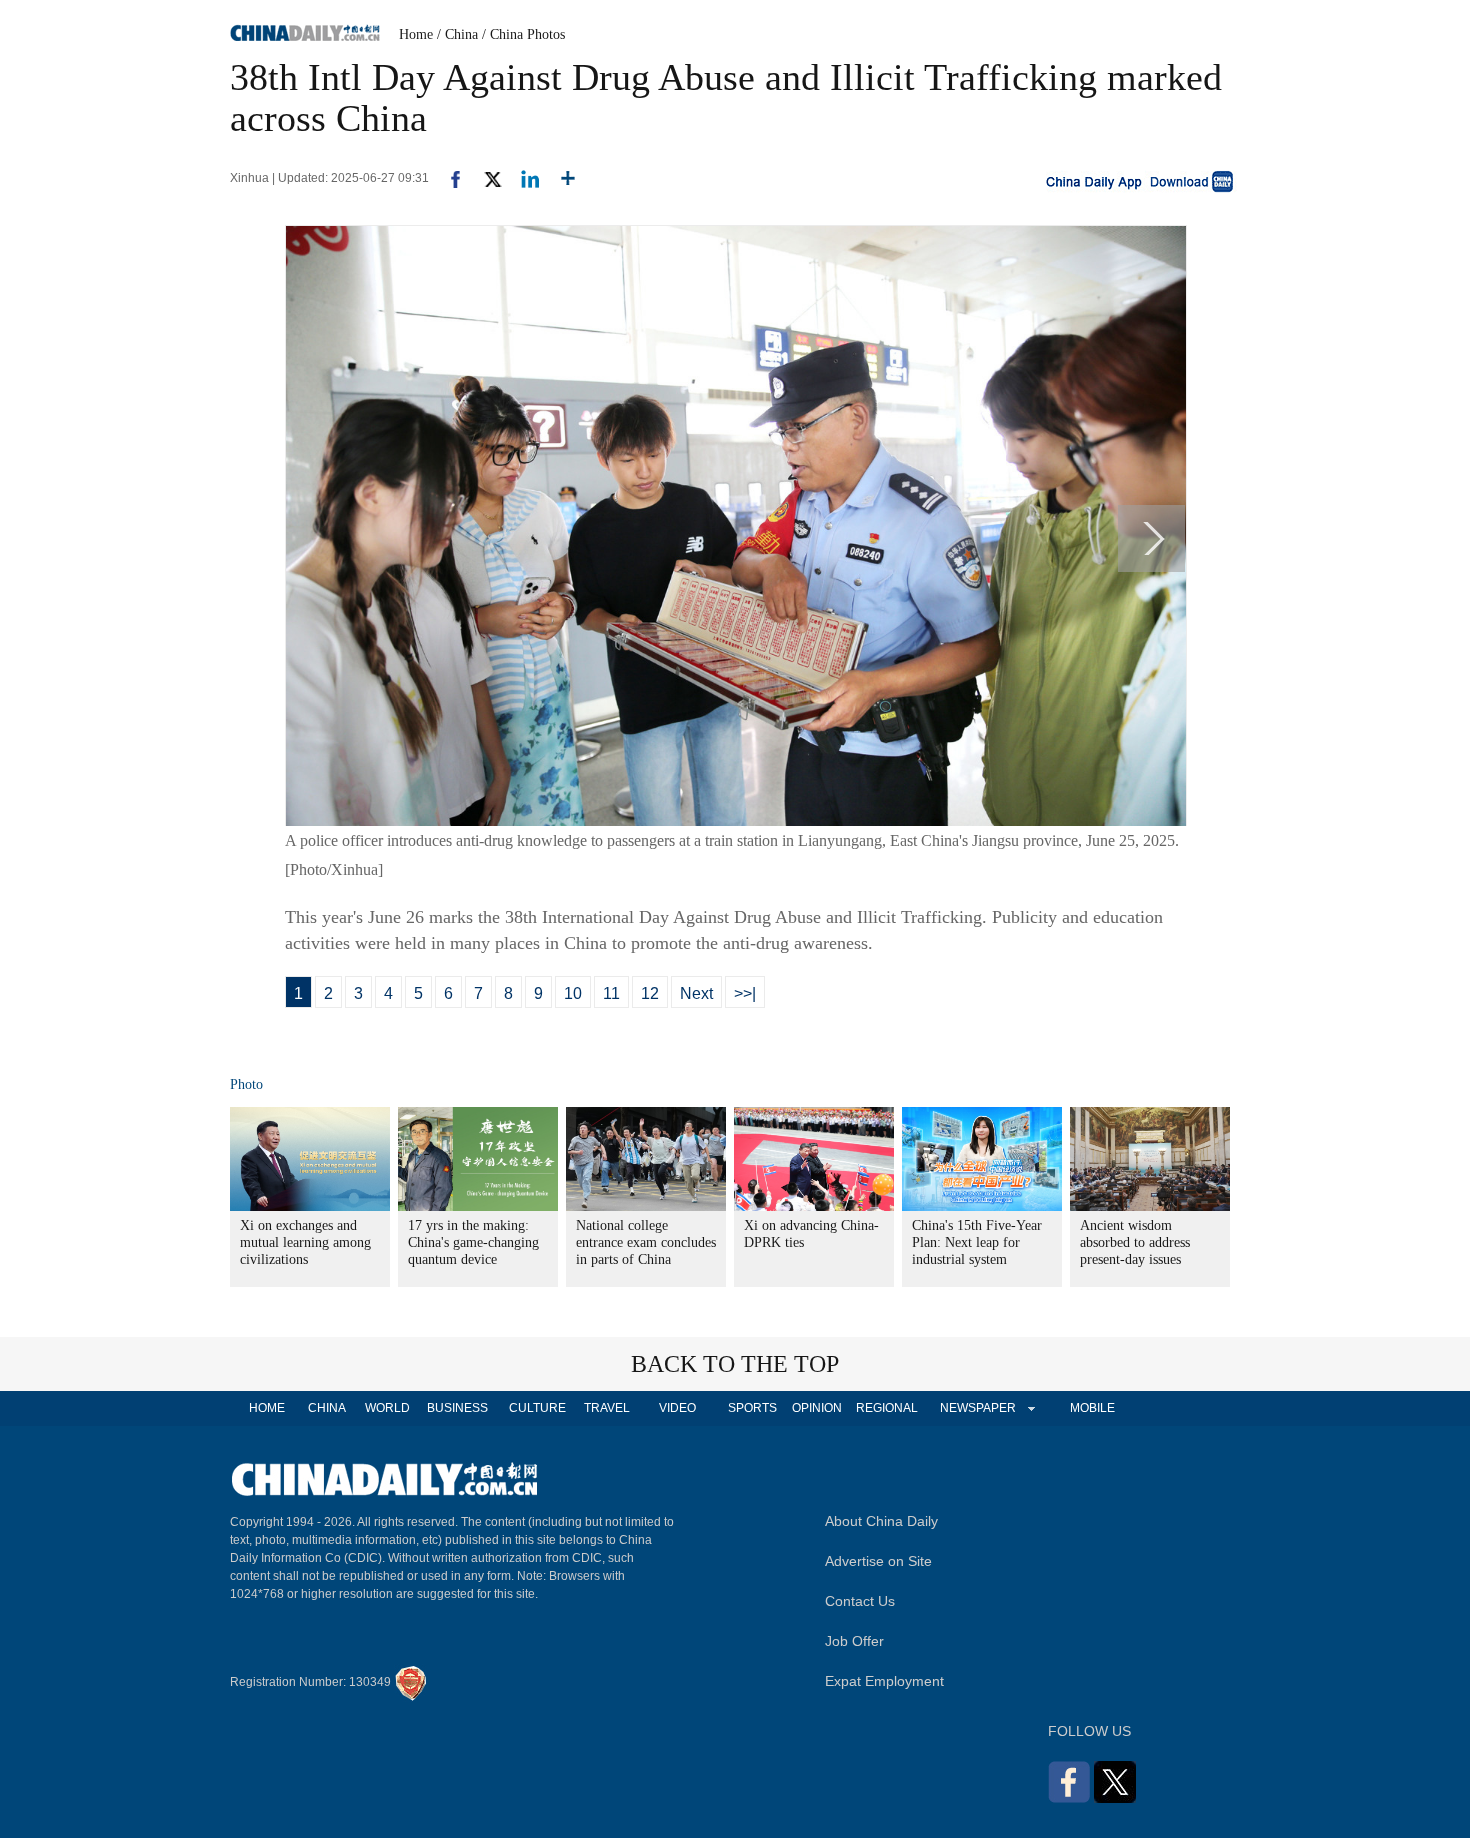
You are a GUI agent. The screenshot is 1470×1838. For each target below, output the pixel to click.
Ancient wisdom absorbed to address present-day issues (1135, 1242)
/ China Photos (523, 34)
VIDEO (677, 1408)
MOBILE (1092, 1408)
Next (696, 993)
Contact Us (860, 1601)
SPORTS (752, 1408)
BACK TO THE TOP (735, 1364)
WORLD (387, 1408)
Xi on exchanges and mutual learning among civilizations (305, 1242)
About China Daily (881, 1521)
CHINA (327, 1408)
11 (611, 993)
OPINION (817, 1408)
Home (416, 34)
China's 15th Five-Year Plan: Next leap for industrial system (977, 1242)
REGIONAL (887, 1408)
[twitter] (484, 178)
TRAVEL (607, 1408)
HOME (267, 1408)
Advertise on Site (878, 1561)
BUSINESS (457, 1408)
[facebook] (448, 178)
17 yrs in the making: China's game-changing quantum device (473, 1242)
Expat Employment (884, 1681)
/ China (457, 34)
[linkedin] (522, 178)
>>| (745, 993)
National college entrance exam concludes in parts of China (646, 1242)
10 (573, 993)
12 (650, 993)
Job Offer (854, 1641)
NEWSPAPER (977, 1408)
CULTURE (537, 1408)
